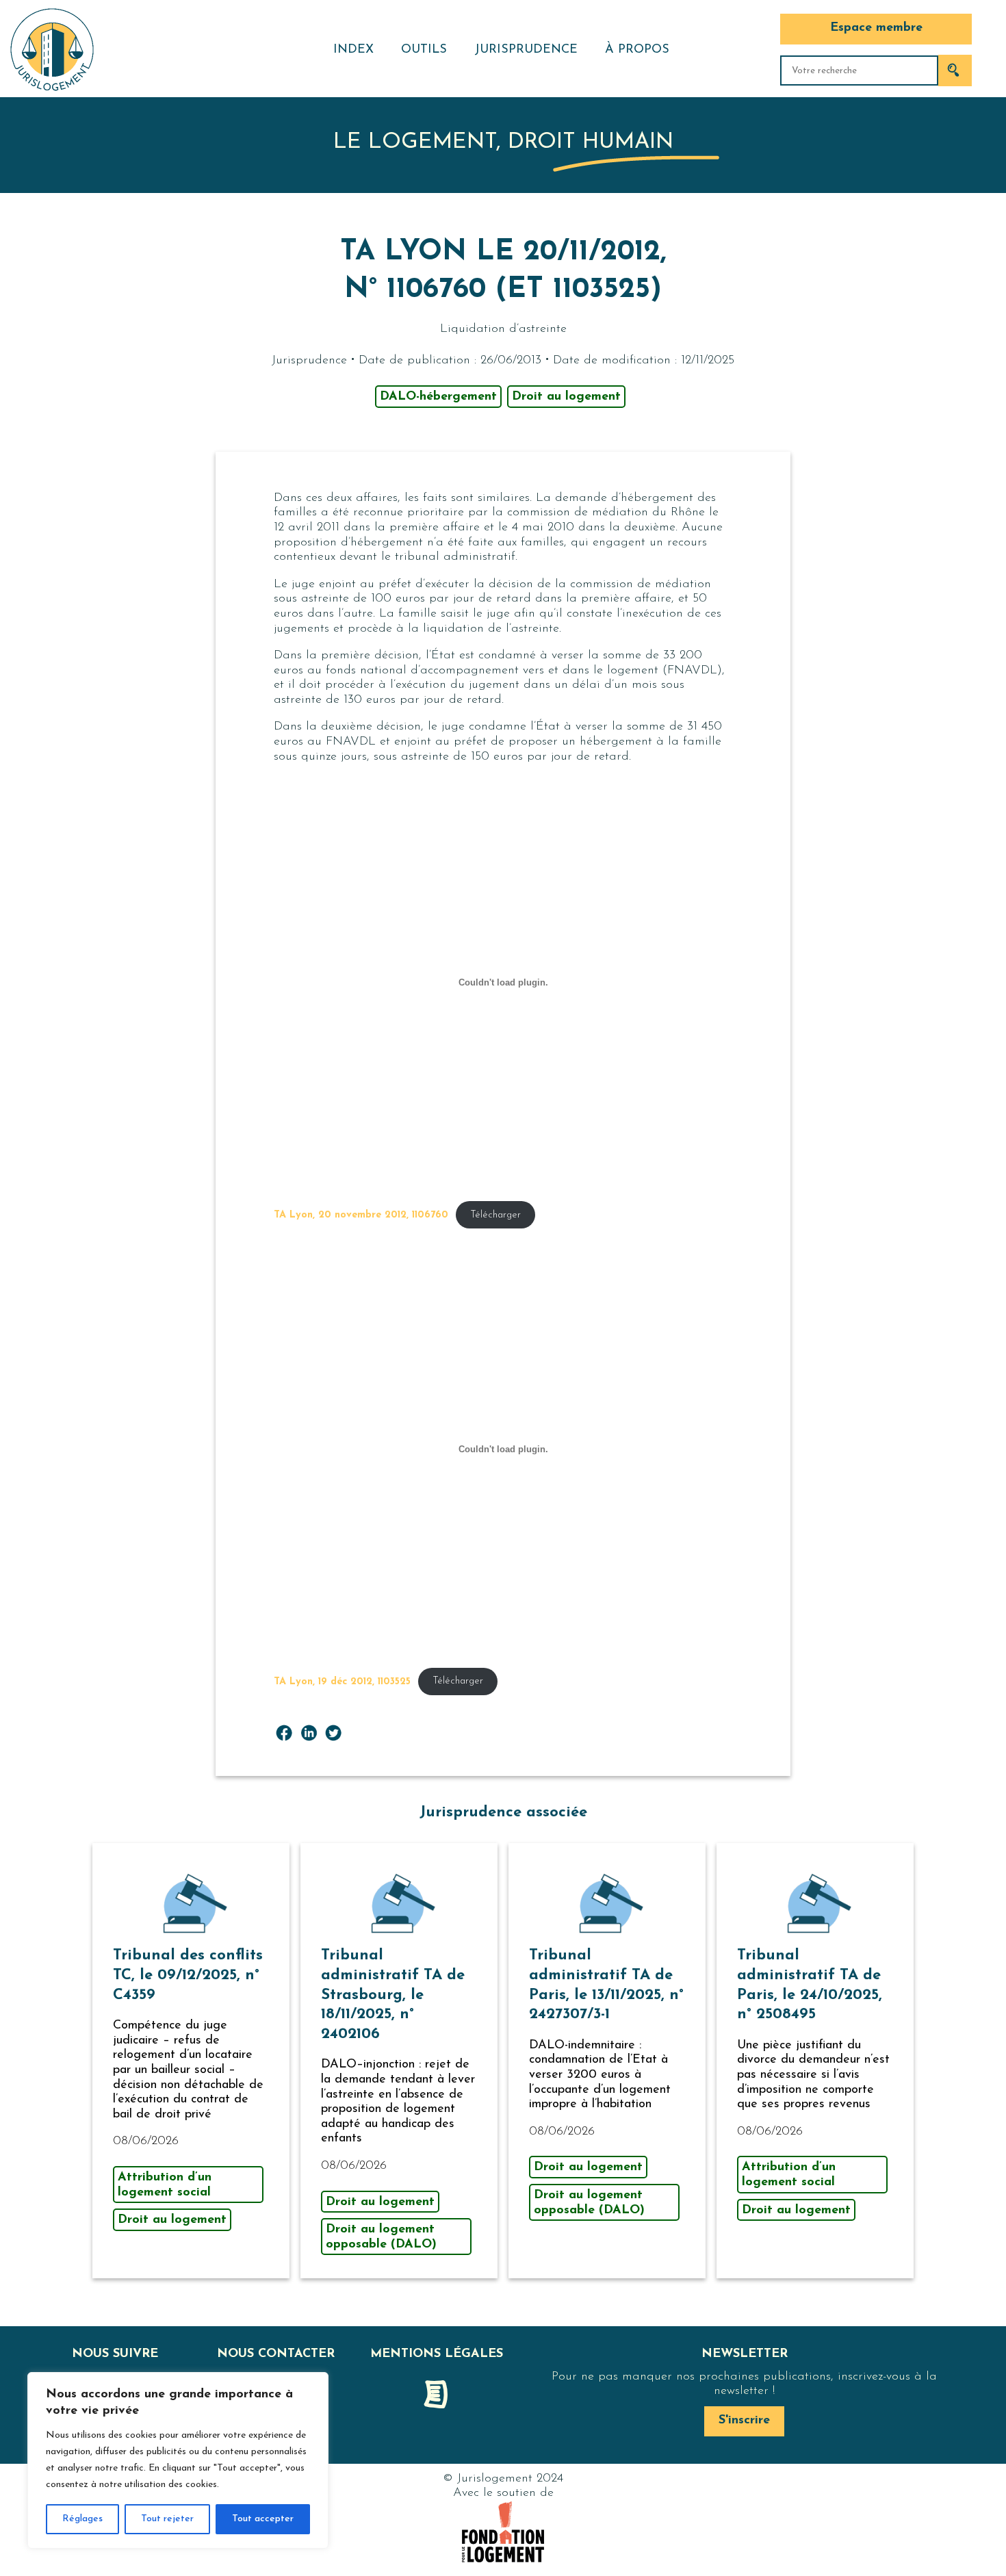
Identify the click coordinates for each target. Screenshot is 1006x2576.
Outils (424, 50)
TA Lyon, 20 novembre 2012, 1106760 (361, 1215)
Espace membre (876, 28)
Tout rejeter (167, 2519)
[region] (178, 2460)
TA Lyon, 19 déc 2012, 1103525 (342, 1681)
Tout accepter (263, 2519)
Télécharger (495, 1215)
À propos (637, 50)
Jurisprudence (526, 50)
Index (353, 50)
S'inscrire (744, 2421)
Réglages (82, 2519)
